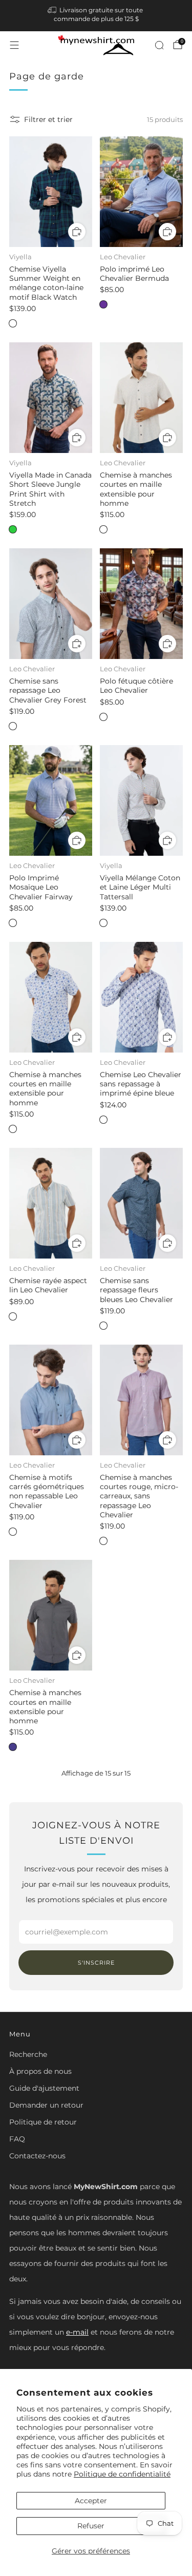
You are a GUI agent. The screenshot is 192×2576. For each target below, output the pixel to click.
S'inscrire (96, 1963)
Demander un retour (46, 2105)
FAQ (17, 2139)
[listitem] (96, 16)
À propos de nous (40, 2071)
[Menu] (14, 45)
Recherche (28, 2054)
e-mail (77, 2332)
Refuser (91, 2526)
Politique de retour (43, 2122)
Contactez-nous (37, 2156)
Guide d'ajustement (44, 2088)
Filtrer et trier (48, 119)
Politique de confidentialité (122, 2474)
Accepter (91, 2501)
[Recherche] (159, 45)
